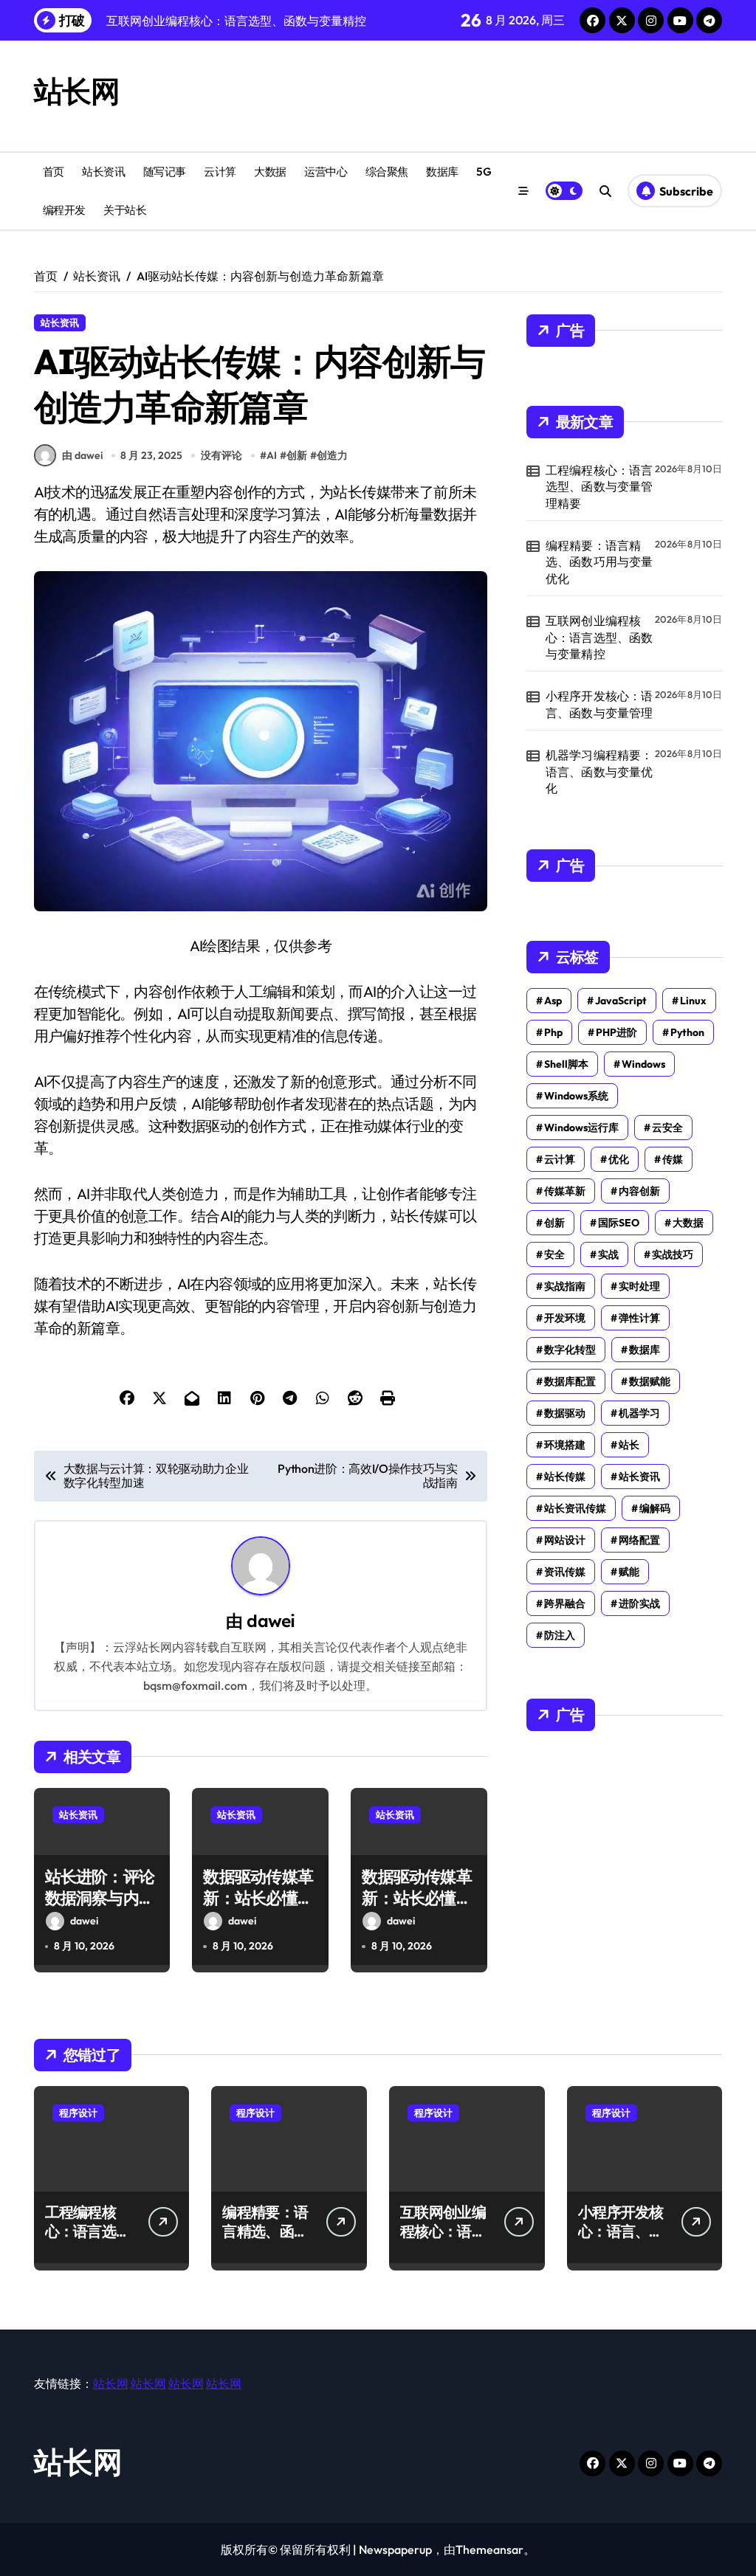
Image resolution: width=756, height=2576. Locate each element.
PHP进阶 (616, 1032)
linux (693, 1001)
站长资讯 (103, 172)
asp (553, 1001)
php (553, 1032)
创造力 (332, 455)
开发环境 (565, 1318)
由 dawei (82, 455)
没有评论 (221, 455)
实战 (608, 1254)
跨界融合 (565, 1603)
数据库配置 (570, 1381)
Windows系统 (576, 1096)
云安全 (667, 1128)
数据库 (442, 172)
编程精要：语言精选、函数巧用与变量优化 (599, 562)
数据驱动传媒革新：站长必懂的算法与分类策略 (416, 1898)
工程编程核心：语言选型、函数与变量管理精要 (599, 487)
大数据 (270, 172)
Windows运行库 (581, 1128)
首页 (54, 172)
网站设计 (565, 1540)
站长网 (77, 91)
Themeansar (489, 2549)
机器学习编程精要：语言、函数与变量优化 (599, 771)
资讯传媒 (565, 1572)
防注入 (560, 1635)
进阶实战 (639, 1603)
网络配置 (639, 1540)
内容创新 (639, 1191)
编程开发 (64, 210)
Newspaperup (395, 2549)
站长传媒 (565, 1477)
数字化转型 (570, 1350)
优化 (619, 1159)
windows (643, 1064)
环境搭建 (565, 1445)
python (687, 1032)
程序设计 (78, 2113)
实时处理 (639, 1286)
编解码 (655, 1508)
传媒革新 (565, 1191)
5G (484, 172)
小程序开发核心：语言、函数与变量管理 (599, 704)
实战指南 (565, 1286)
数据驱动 (565, 1413)
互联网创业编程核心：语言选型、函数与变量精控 (599, 637)
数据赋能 (650, 1381)
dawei (271, 1621)
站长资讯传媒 (575, 1508)
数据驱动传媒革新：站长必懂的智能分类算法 (258, 1898)
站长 (629, 1445)
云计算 (220, 172)
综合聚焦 (387, 172)
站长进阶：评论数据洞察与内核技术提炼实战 (100, 1898)
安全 (554, 1254)
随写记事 (165, 172)
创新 (297, 455)
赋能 (629, 1572)
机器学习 (639, 1413)
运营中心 (326, 172)
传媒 (673, 1159)
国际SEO (619, 1223)
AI (272, 455)
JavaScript (621, 1001)
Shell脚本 (566, 1064)
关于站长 (125, 210)
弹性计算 (639, 1318)
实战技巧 (673, 1254)
